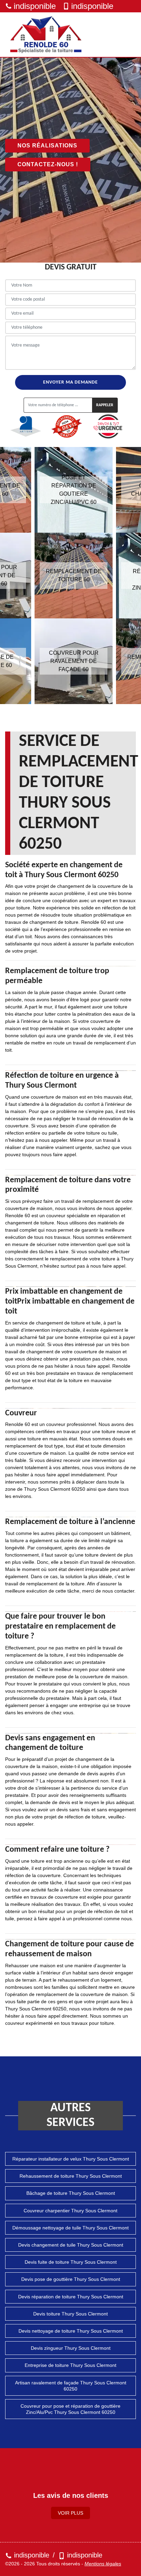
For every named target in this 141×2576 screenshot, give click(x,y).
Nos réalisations (47, 146)
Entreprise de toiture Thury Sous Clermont (70, 2365)
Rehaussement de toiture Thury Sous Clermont (71, 2176)
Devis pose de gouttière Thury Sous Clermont (71, 2279)
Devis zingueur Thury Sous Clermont (71, 2348)
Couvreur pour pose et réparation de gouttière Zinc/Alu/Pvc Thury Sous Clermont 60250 (70, 2409)
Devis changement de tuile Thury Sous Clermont (71, 2245)
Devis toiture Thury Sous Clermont (70, 2314)
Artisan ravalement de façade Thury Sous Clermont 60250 (71, 2386)
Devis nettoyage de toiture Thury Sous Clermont (71, 2331)
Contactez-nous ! (48, 164)
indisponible (35, 6)
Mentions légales (103, 2564)
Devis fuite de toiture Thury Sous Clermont (71, 2262)
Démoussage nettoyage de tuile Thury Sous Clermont (70, 2228)
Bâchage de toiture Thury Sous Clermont (71, 2193)
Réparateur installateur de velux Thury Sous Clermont (71, 2159)
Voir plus (70, 2513)
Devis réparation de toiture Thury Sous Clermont (71, 2297)
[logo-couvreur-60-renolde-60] (46, 35)
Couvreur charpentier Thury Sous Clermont (70, 2211)
